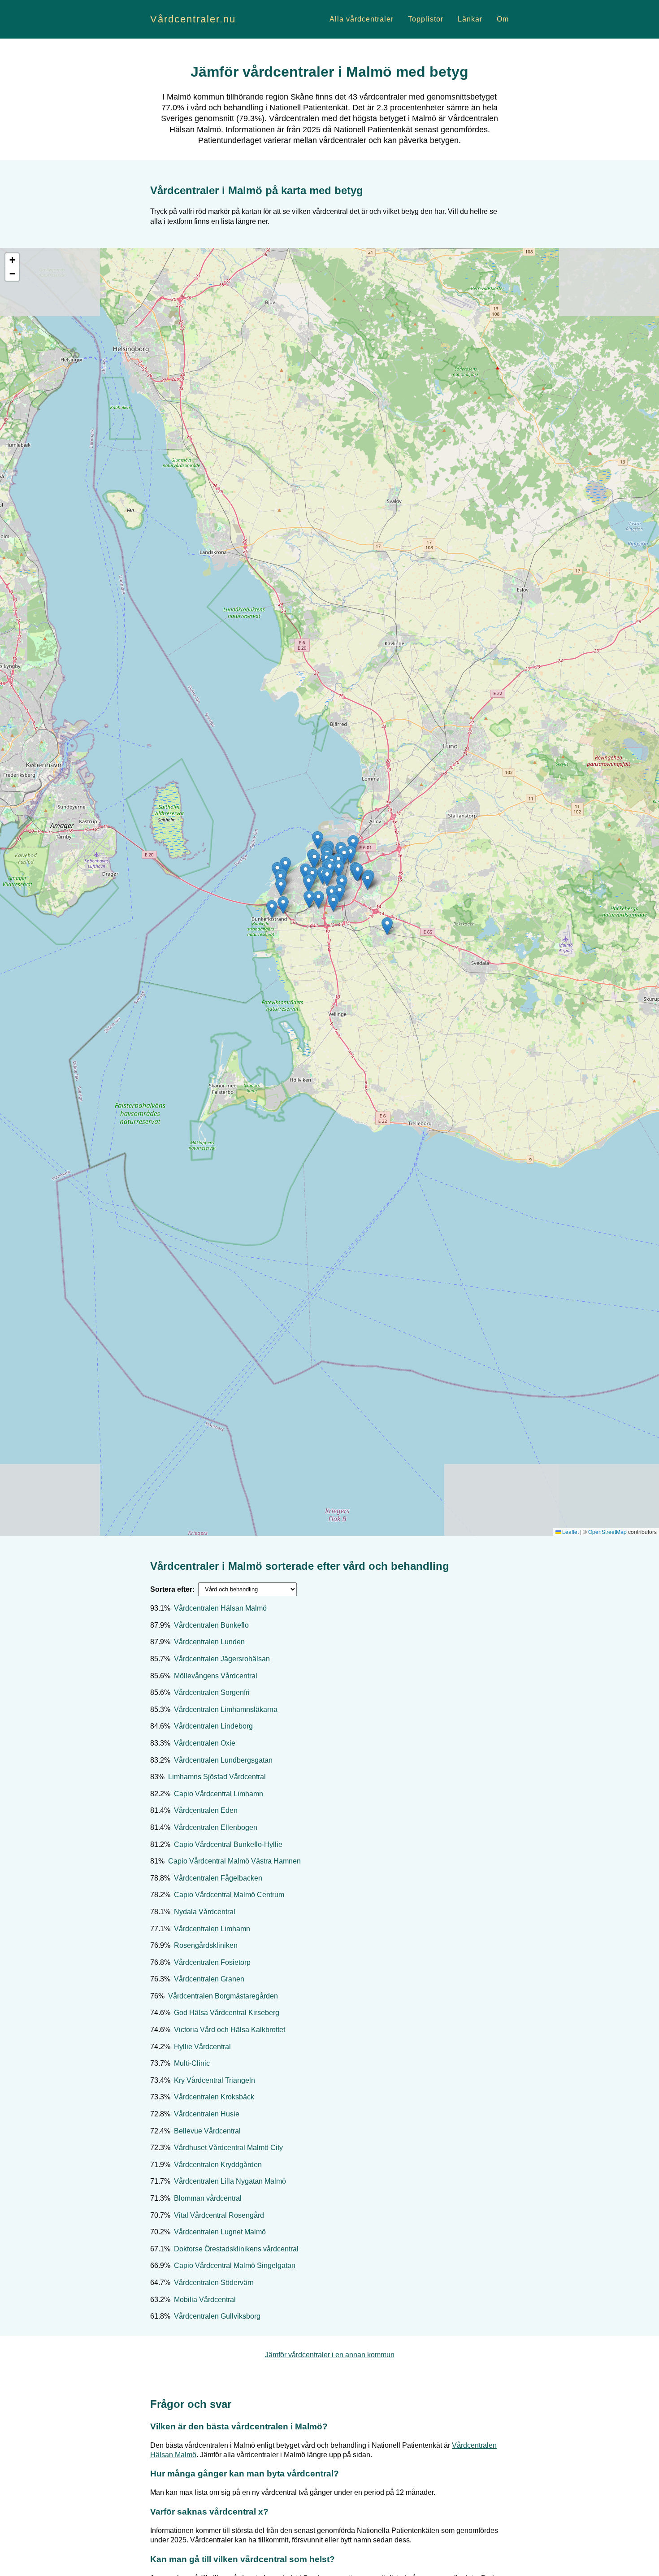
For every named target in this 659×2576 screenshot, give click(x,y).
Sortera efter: (172, 1589)
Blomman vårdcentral (208, 2198)
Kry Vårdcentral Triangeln (215, 2080)
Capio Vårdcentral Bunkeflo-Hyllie (228, 1844)
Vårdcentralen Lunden (209, 1642)
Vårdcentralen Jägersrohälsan (222, 1659)
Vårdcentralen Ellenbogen (216, 1827)
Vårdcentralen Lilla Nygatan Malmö (230, 2181)
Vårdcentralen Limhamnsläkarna (226, 1709)
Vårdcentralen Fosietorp (212, 1962)
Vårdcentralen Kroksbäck (214, 2097)
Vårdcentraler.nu (193, 19)
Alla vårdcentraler (362, 19)
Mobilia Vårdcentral (205, 2300)
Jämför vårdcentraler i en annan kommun (330, 2355)
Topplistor (426, 19)
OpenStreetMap (607, 1531)
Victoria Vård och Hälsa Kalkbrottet (230, 2030)
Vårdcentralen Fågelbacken (218, 1878)
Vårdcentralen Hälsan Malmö (220, 1608)
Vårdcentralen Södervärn (214, 2283)
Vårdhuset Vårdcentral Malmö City (228, 2148)
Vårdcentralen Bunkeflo (211, 1625)
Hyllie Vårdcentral (202, 2047)
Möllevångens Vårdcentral (216, 1676)
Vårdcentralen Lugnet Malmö (220, 2232)
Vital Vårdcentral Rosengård (219, 2215)
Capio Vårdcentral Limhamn (219, 1794)
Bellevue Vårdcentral (207, 2131)
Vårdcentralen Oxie (205, 1743)
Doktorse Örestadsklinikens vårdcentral (236, 2249)
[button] (272, 909)
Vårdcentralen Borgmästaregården (223, 1996)
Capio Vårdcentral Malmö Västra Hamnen (234, 1861)
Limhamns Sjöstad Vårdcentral (217, 1777)
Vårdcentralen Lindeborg (213, 1726)
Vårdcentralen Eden (206, 1810)
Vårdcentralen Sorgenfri (212, 1692)
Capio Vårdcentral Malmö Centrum (229, 1895)
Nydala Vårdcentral (205, 1912)
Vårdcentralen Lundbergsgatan (223, 1760)
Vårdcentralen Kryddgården (218, 2165)
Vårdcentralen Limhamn (212, 1929)
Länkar (470, 19)
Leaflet (570, 1531)
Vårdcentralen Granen (209, 1979)
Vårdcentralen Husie (207, 2114)
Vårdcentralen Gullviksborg (217, 2316)
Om (503, 19)
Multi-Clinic (192, 2063)
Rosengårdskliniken (206, 1945)
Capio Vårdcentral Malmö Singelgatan (235, 2265)
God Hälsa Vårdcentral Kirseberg (227, 2013)
